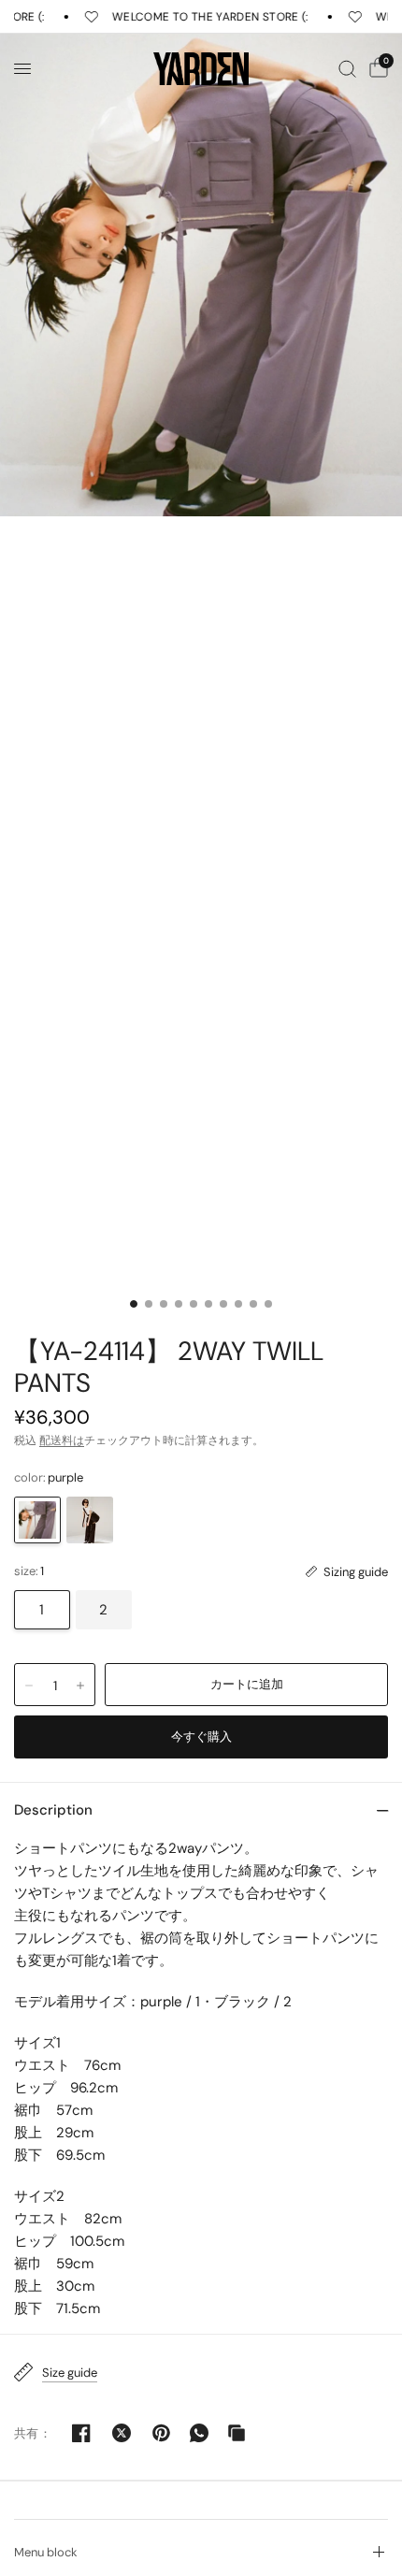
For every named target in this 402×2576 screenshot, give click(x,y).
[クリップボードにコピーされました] (237, 2433)
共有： (33, 2433)
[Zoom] (201, 275)
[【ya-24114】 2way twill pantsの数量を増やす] (80, 1686)
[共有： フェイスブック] (81, 2433)
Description (53, 1810)
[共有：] (122, 2433)
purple (37, 1520)
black (90, 1520)
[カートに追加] (246, 1685)
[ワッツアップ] (199, 2433)
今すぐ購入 (201, 1737)
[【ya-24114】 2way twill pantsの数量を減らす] (29, 1686)
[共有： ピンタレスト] (162, 2433)
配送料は (62, 1440)
